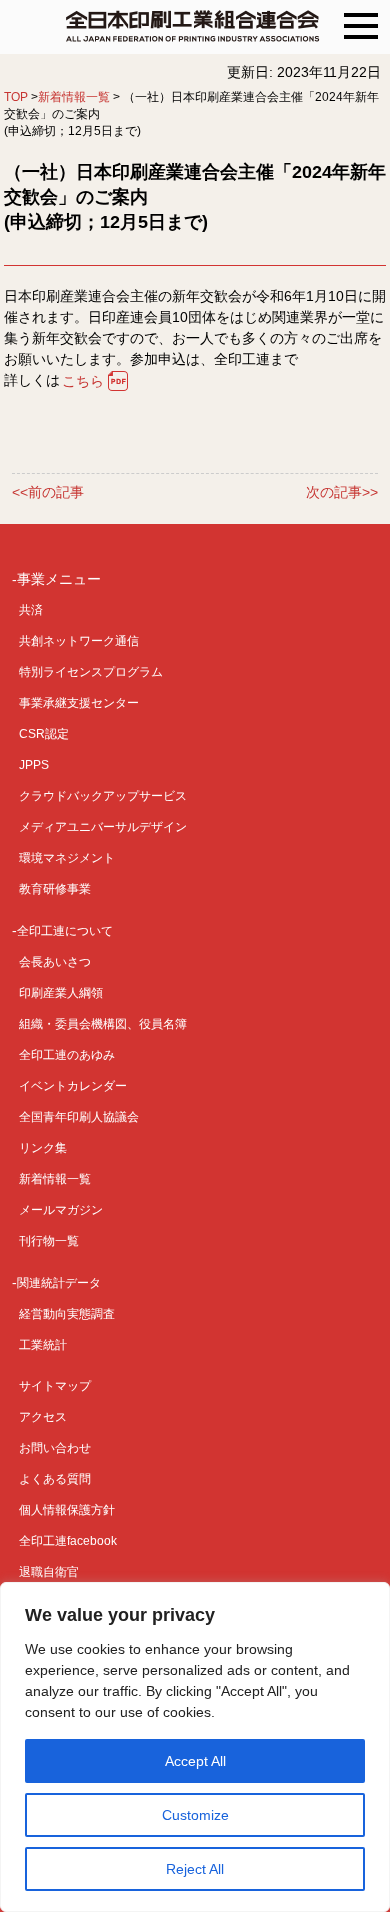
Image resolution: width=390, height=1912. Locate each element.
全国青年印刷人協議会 (79, 1117)
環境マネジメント (67, 858)
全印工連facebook (68, 1541)
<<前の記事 (48, 493)
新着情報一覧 (74, 97)
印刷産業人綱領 (61, 993)
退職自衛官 (49, 1572)
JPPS (34, 765)
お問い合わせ (55, 1448)
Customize (195, 1815)
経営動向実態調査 (67, 1314)
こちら (83, 381)
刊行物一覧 (49, 1241)
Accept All (195, 1761)
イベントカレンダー (73, 1086)
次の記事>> (342, 493)
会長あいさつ (55, 962)
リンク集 (43, 1148)
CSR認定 (44, 734)
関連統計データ (59, 1283)
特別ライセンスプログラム (91, 672)
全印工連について (65, 931)
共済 (31, 610)
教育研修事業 (55, 889)
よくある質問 (55, 1479)
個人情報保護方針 (67, 1510)
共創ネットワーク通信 (79, 641)
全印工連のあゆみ (67, 1055)
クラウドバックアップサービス (103, 796)
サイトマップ (55, 1386)
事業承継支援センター (79, 703)
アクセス (43, 1417)
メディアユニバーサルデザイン (103, 827)
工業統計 (43, 1345)
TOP (16, 97)
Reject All (195, 1869)
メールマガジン (61, 1210)
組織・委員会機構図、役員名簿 (103, 1024)
